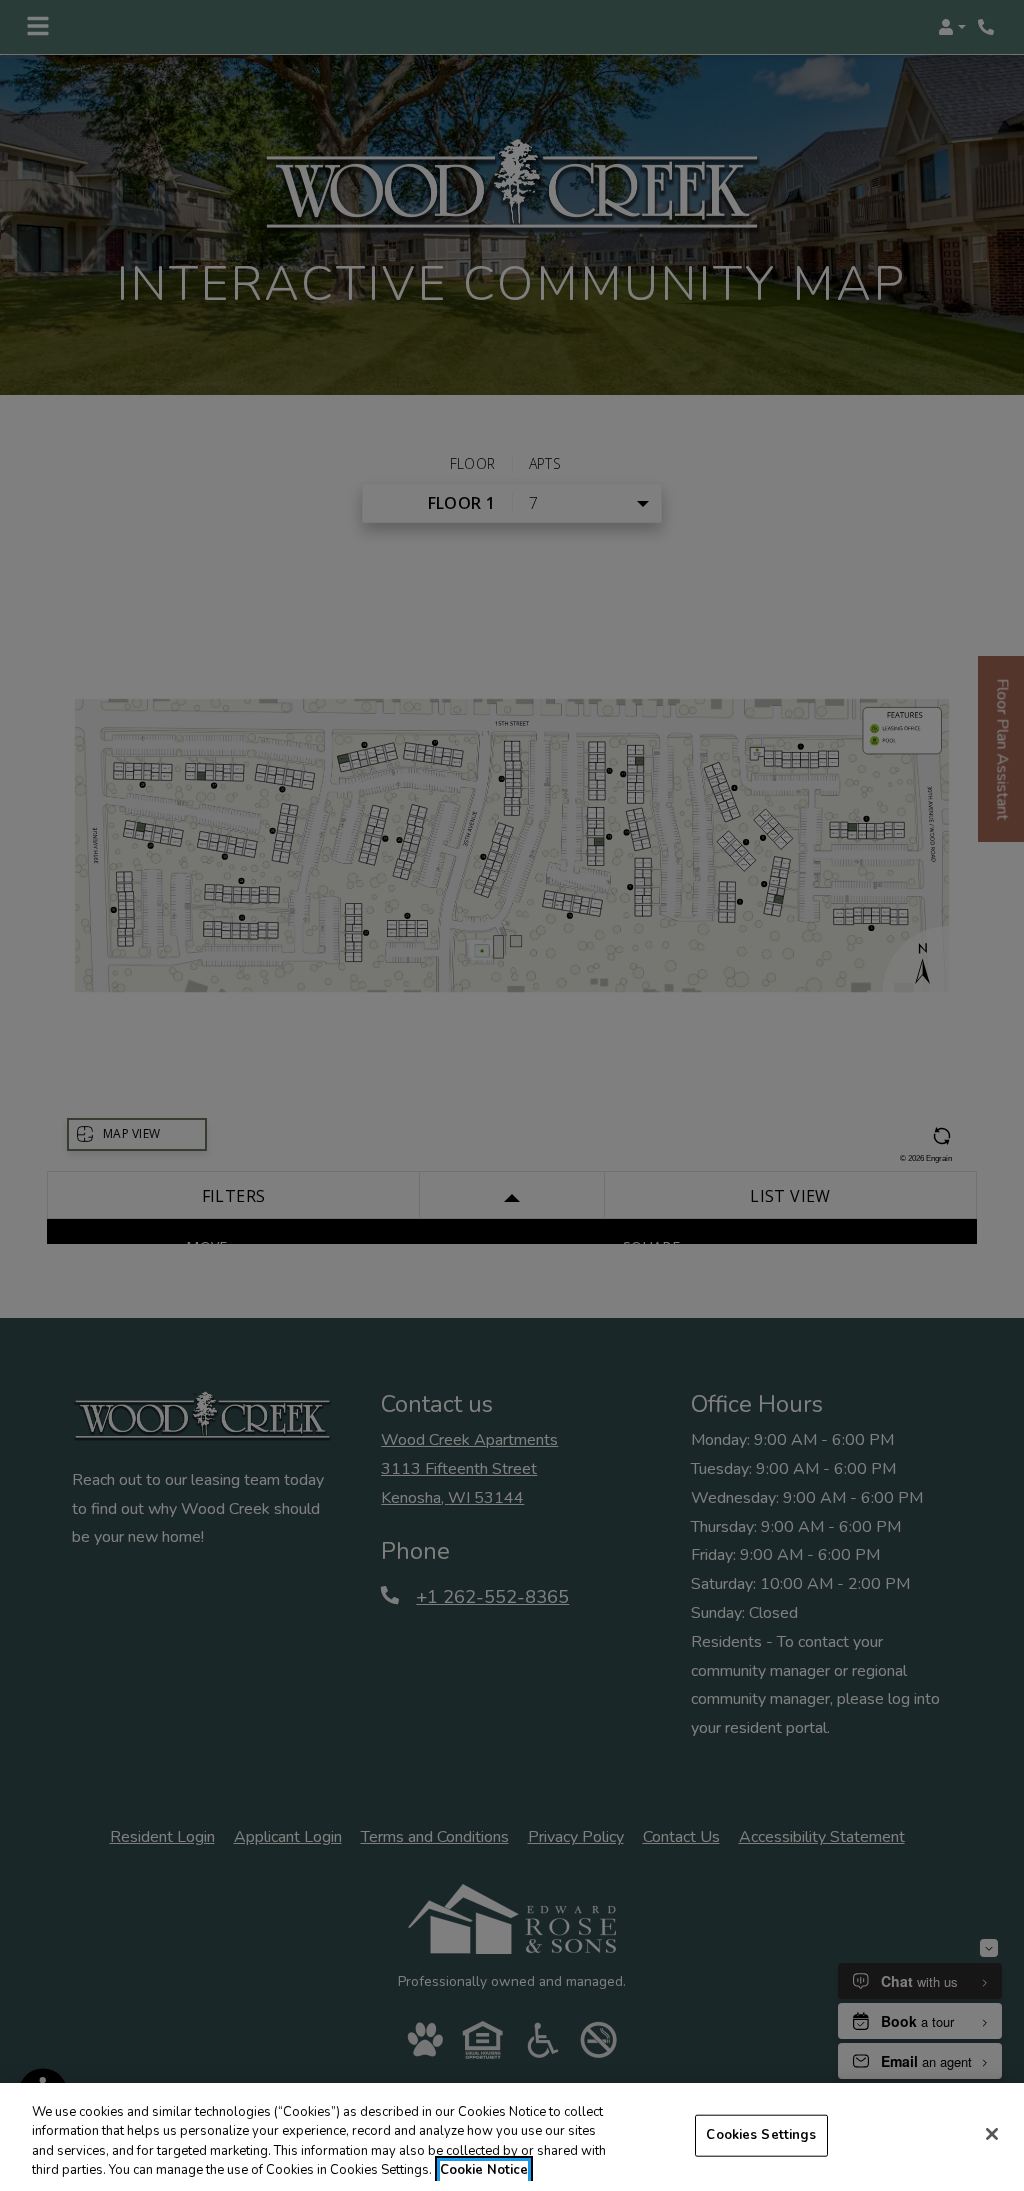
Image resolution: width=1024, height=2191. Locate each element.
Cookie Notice (484, 2170)
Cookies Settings (761, 2135)
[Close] (992, 2134)
